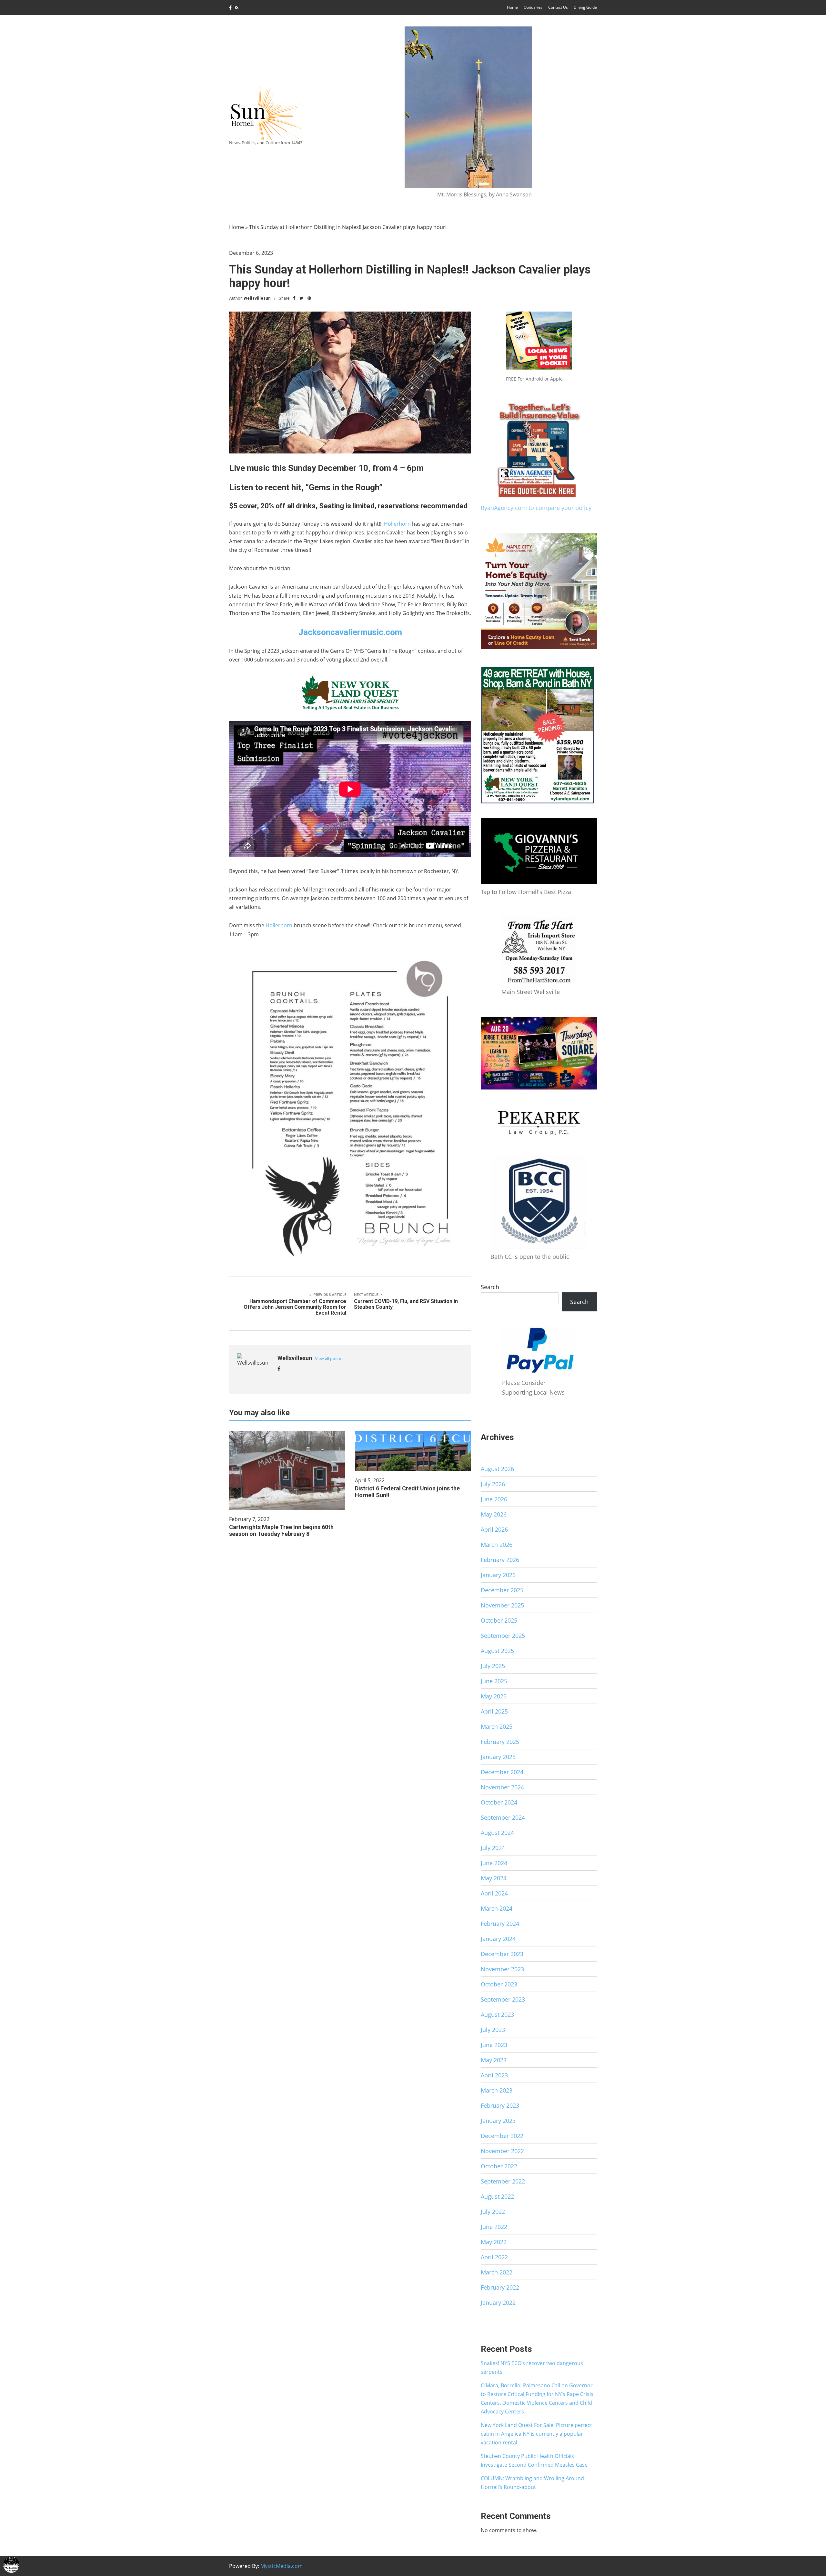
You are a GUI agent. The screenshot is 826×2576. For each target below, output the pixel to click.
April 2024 (494, 1893)
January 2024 (498, 1939)
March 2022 (497, 2272)
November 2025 (502, 1605)
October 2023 (499, 1984)
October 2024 (499, 1802)
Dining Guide (585, 7)
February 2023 (500, 2105)
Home (512, 7)
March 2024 (497, 1908)
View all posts (328, 1359)
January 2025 (498, 1757)
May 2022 (494, 2242)
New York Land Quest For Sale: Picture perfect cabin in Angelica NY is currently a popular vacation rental (536, 2434)
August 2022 (497, 2196)
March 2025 (497, 1726)
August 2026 (497, 1469)
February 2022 (500, 2287)
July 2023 (493, 2030)
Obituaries (533, 7)
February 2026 (500, 1560)
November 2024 (502, 1787)
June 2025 (494, 1681)
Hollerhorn (397, 524)
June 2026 (494, 1499)
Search (490, 1287)
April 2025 (494, 1711)
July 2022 (493, 2212)
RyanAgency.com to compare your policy (536, 508)
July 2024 (493, 1848)
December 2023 (502, 1954)
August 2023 (497, 2014)
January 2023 (498, 2121)
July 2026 (493, 1484)
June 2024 (494, 1863)
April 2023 (494, 2075)
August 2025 (497, 1651)
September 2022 (503, 2181)
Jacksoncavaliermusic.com (350, 632)
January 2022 (498, 2302)
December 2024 (502, 1772)
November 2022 (502, 2151)
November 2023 (502, 1969)
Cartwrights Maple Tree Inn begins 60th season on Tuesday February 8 (281, 1530)
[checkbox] (11, 2565)
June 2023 (494, 2045)
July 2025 (493, 1666)
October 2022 (499, 2166)
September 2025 (503, 1636)
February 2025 (500, 1742)
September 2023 (503, 1999)
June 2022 (494, 2227)
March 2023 (497, 2090)
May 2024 (494, 1878)
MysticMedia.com (282, 2566)
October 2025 (499, 1620)
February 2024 (500, 1924)
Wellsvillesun (257, 298)
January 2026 (498, 1575)
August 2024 (497, 1833)
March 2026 (497, 1545)
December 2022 (502, 2136)
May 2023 (494, 2060)
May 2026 (494, 1514)
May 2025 (494, 1696)
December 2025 (502, 1590)
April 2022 (494, 2257)
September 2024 (503, 1817)
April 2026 (494, 1529)
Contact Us (558, 7)
